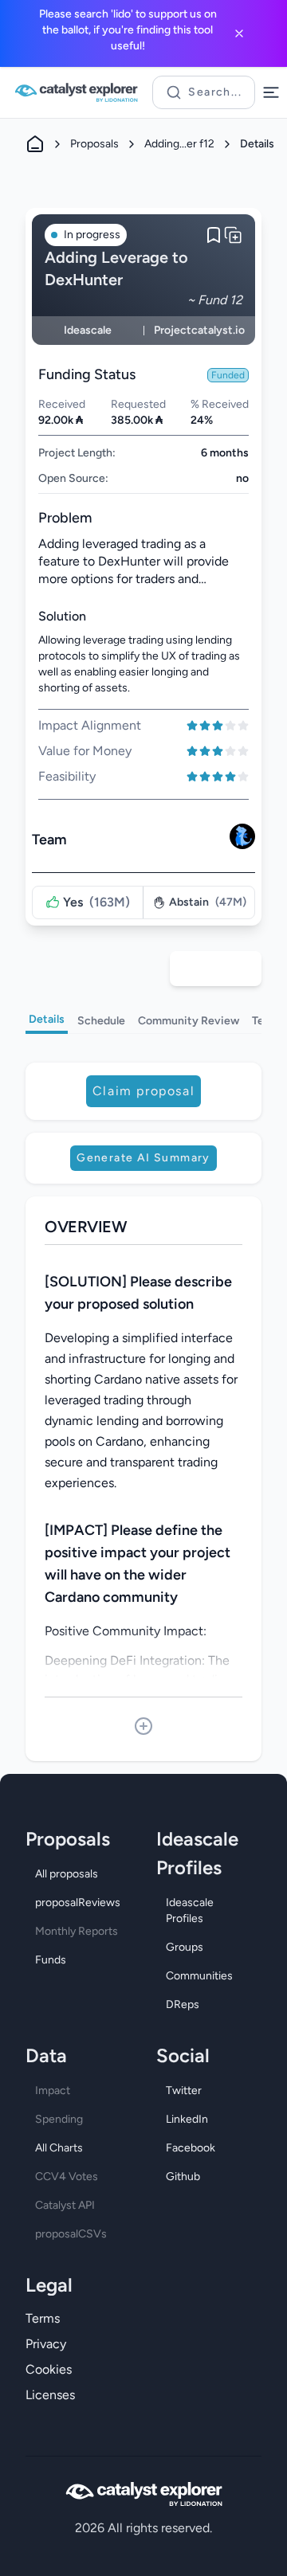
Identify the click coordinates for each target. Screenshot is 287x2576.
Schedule (101, 1021)
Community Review (189, 1021)
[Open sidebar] (271, 92)
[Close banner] (239, 33)
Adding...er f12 (179, 144)
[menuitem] (78, 1874)
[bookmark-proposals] (214, 235)
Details (47, 1019)
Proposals (94, 144)
